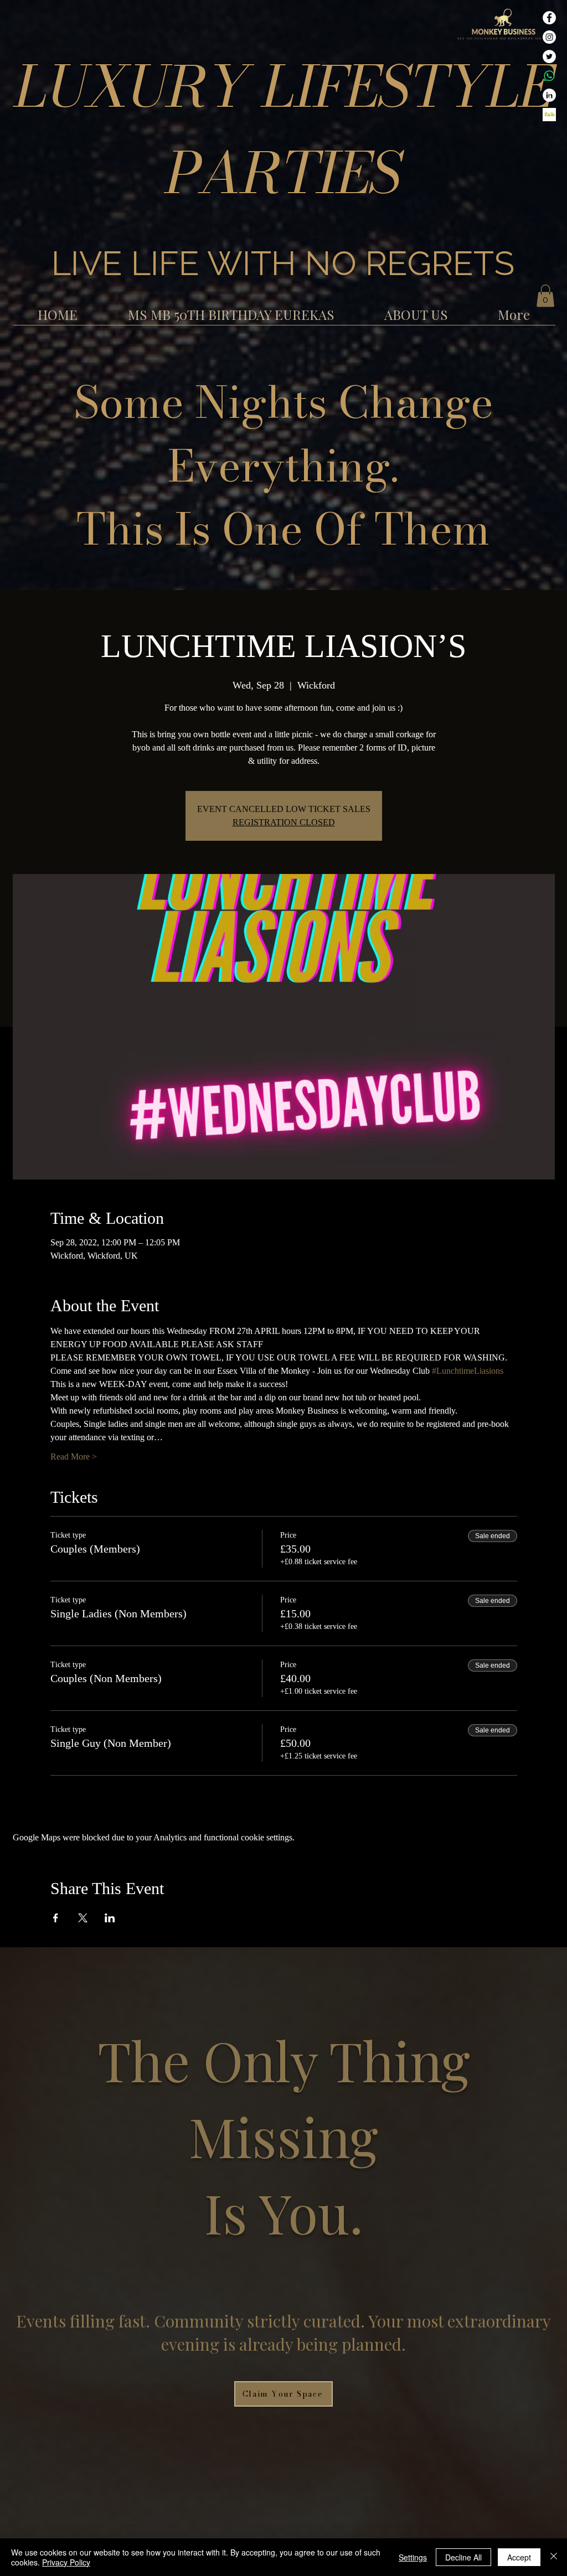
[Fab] (549, 115)
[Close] (554, 2557)
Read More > (74, 1457)
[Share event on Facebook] (56, 1918)
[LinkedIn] (549, 95)
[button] (545, 296)
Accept (519, 2557)
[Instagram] (549, 37)
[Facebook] (549, 18)
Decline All (463, 2557)
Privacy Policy (66, 2562)
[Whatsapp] (549, 76)
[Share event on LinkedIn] (110, 1918)
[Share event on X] (83, 1918)
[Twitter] (549, 56)
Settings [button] (413, 2557)
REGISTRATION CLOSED (284, 822)
